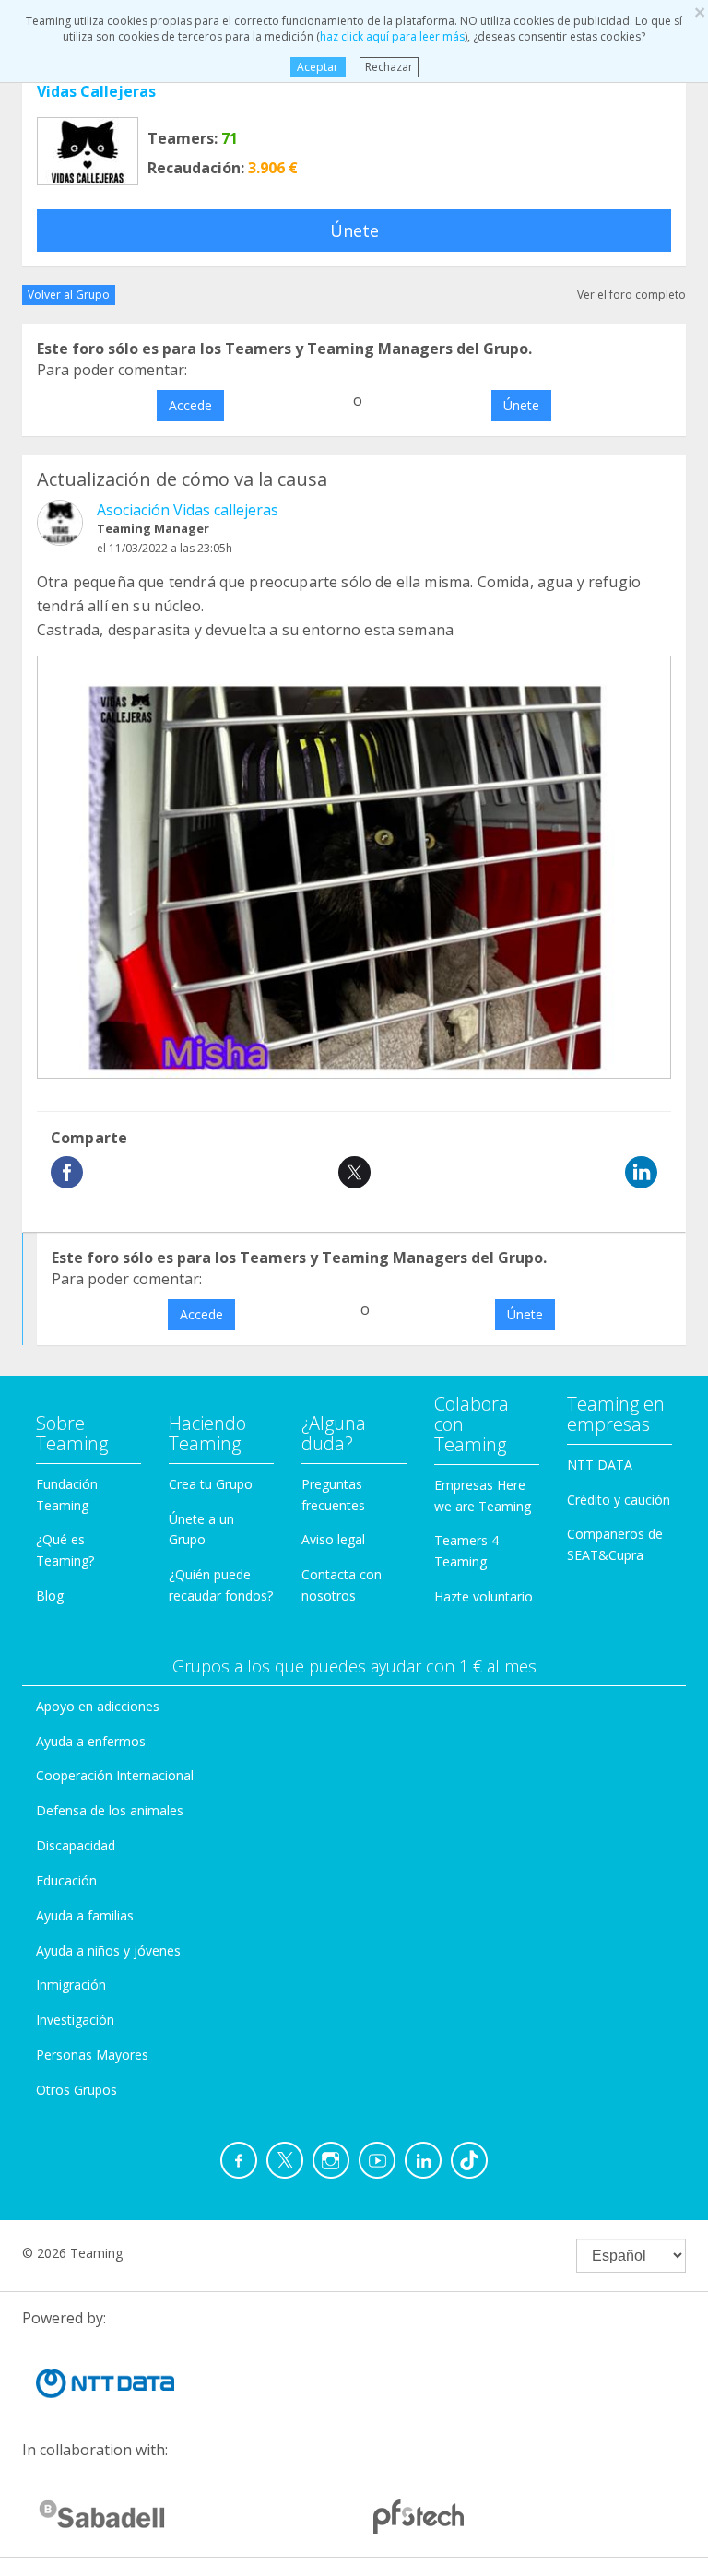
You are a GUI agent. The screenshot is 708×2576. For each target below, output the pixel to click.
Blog (50, 1595)
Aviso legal (333, 1539)
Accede (190, 405)
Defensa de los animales (110, 1810)
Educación (66, 1880)
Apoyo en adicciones (98, 1706)
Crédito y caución (619, 1500)
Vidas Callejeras (96, 91)
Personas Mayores (92, 2055)
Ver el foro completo (631, 295)
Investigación (75, 2020)
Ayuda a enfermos (91, 1741)
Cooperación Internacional (115, 1775)
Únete (354, 230)
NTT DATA (600, 1465)
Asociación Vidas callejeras (188, 510)
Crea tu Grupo (211, 1484)
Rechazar (389, 67)
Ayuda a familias (85, 1915)
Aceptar (318, 67)
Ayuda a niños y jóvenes (108, 1950)
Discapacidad (76, 1845)
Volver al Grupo (69, 295)
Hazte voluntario (484, 1596)
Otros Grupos (77, 2090)
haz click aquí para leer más (392, 36)
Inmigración (71, 1985)
